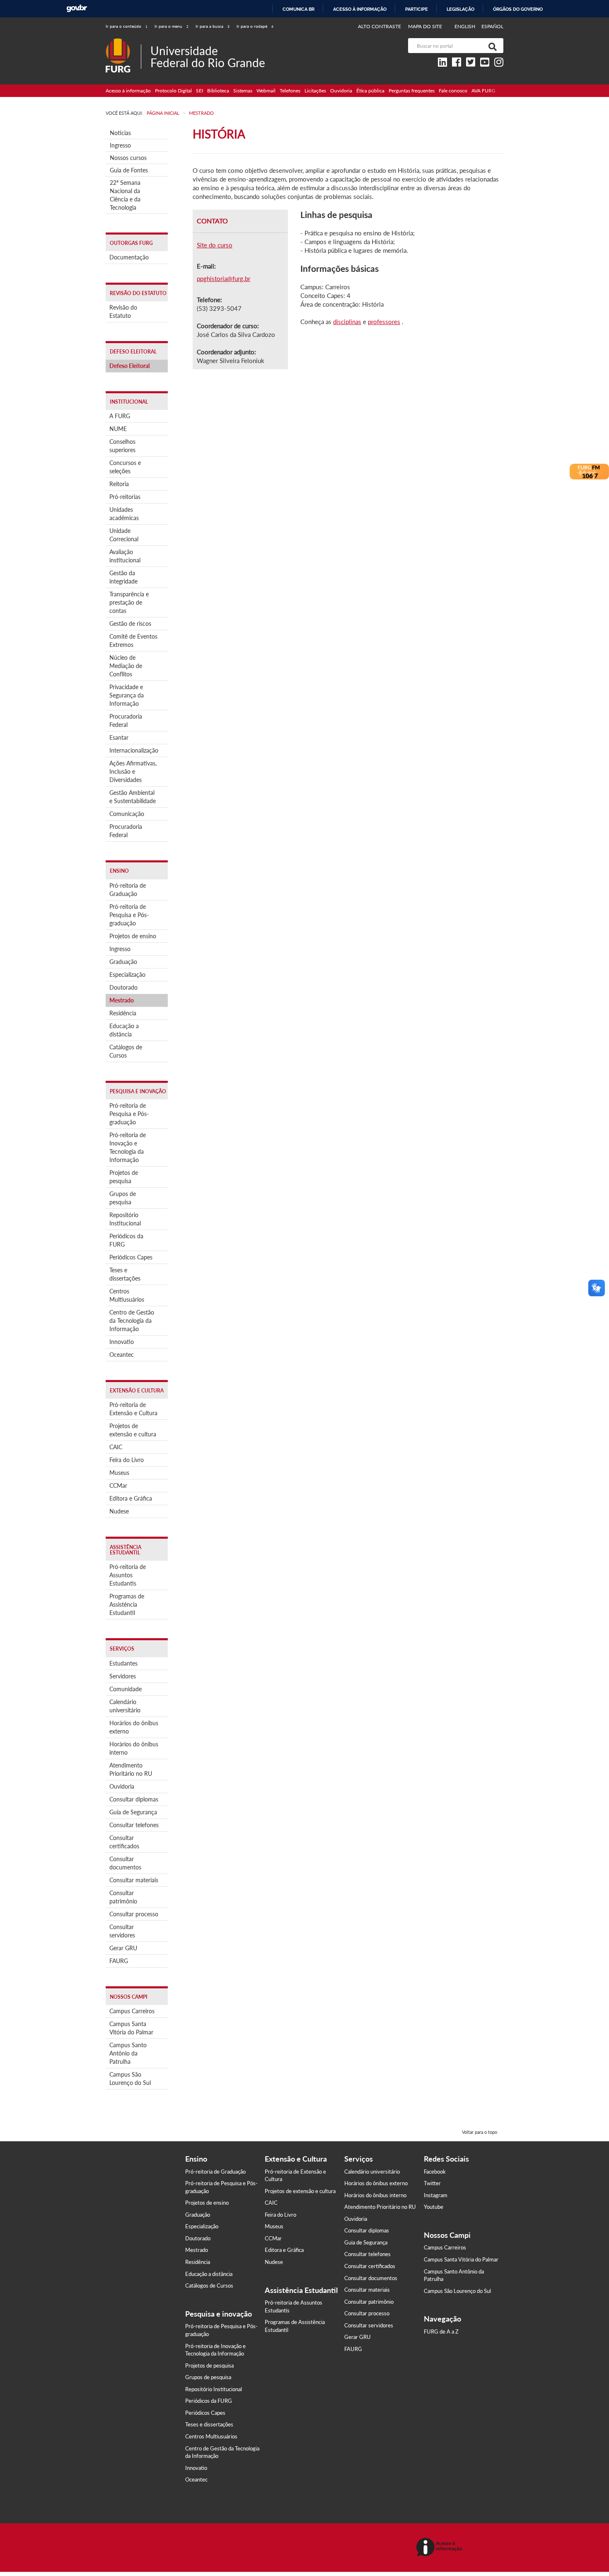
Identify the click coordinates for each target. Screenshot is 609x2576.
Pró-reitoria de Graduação (128, 890)
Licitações (315, 91)
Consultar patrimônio (123, 1897)
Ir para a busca (213, 26)
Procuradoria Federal (126, 720)
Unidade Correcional (124, 535)
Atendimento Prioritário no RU (131, 1769)
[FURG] (123, 42)
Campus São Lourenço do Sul (130, 2078)
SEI (199, 91)
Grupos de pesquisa (123, 1198)
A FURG (120, 416)
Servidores (123, 1676)
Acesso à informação (360, 9)
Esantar (119, 737)
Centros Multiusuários (127, 1295)
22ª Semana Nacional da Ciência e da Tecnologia (125, 195)
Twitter (432, 2183)
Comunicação (127, 814)
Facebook (435, 2172)
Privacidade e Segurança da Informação (127, 695)
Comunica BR (298, 9)
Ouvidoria (341, 91)
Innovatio (122, 1342)
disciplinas (347, 322)
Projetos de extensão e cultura (133, 1430)
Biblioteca (218, 91)
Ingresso (120, 145)
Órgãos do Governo (518, 9)
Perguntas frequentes (412, 91)
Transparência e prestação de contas (129, 602)
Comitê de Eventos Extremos (133, 640)
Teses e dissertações (125, 1274)
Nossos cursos (128, 158)
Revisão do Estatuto (123, 311)
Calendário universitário (125, 1706)
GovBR (77, 8)
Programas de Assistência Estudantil (127, 1604)
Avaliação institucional (125, 556)
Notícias (120, 133)
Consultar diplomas (134, 1799)
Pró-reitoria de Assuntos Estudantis (128, 1575)
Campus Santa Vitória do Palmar (131, 2028)
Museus (119, 1473)
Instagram (436, 2195)
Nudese (119, 1511)
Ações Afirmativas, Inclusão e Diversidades (133, 771)
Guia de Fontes (129, 170)
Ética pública (370, 91)
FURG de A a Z (441, 2331)
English (465, 26)
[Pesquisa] (491, 46)
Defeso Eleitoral (129, 366)
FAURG (119, 1961)
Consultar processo (134, 1914)
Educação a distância (124, 1030)
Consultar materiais (134, 1880)
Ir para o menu (172, 26)
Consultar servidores (122, 1931)
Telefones (290, 91)
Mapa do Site (425, 26)
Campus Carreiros (132, 2011)
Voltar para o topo (480, 2132)
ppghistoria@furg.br (224, 278)
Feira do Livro (127, 1460)
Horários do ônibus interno (134, 1748)
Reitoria (119, 484)
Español (492, 26)
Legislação (460, 9)
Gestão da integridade (123, 577)
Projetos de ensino (133, 936)
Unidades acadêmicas (124, 514)
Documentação (129, 257)
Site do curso (215, 245)
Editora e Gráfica (131, 1498)
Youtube (434, 2207)
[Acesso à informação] (441, 2548)
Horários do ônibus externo (134, 1727)
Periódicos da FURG (126, 1240)
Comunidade (126, 1689)
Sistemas (243, 91)
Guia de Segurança (133, 1812)
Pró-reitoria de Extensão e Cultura (133, 1409)
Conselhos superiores (122, 446)
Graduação (123, 962)
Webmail (266, 91)
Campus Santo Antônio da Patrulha (128, 2053)
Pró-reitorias (125, 497)
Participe (417, 9)
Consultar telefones (134, 1825)
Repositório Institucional (125, 1219)
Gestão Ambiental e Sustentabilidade (133, 797)
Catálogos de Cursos (126, 1051)
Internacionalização (134, 750)
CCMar (118, 1485)
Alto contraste (380, 26)
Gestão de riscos (130, 623)
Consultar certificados (124, 1842)
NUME (118, 429)
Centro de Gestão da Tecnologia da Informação (132, 1321)
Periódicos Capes (131, 1257)
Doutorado (123, 987)
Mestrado (122, 1000)
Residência (123, 1013)
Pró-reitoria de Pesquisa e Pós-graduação (129, 915)
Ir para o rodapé (255, 26)
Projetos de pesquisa (124, 1177)
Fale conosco (453, 91)
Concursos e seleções (125, 467)
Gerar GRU (123, 1948)
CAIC (116, 1447)
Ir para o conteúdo (127, 26)
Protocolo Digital (173, 91)
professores (384, 322)
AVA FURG (483, 91)
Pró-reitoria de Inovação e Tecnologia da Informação (128, 1147)
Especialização (127, 974)
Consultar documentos (125, 1863)
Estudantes (123, 1663)
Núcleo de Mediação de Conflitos (126, 666)
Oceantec (122, 1355)
